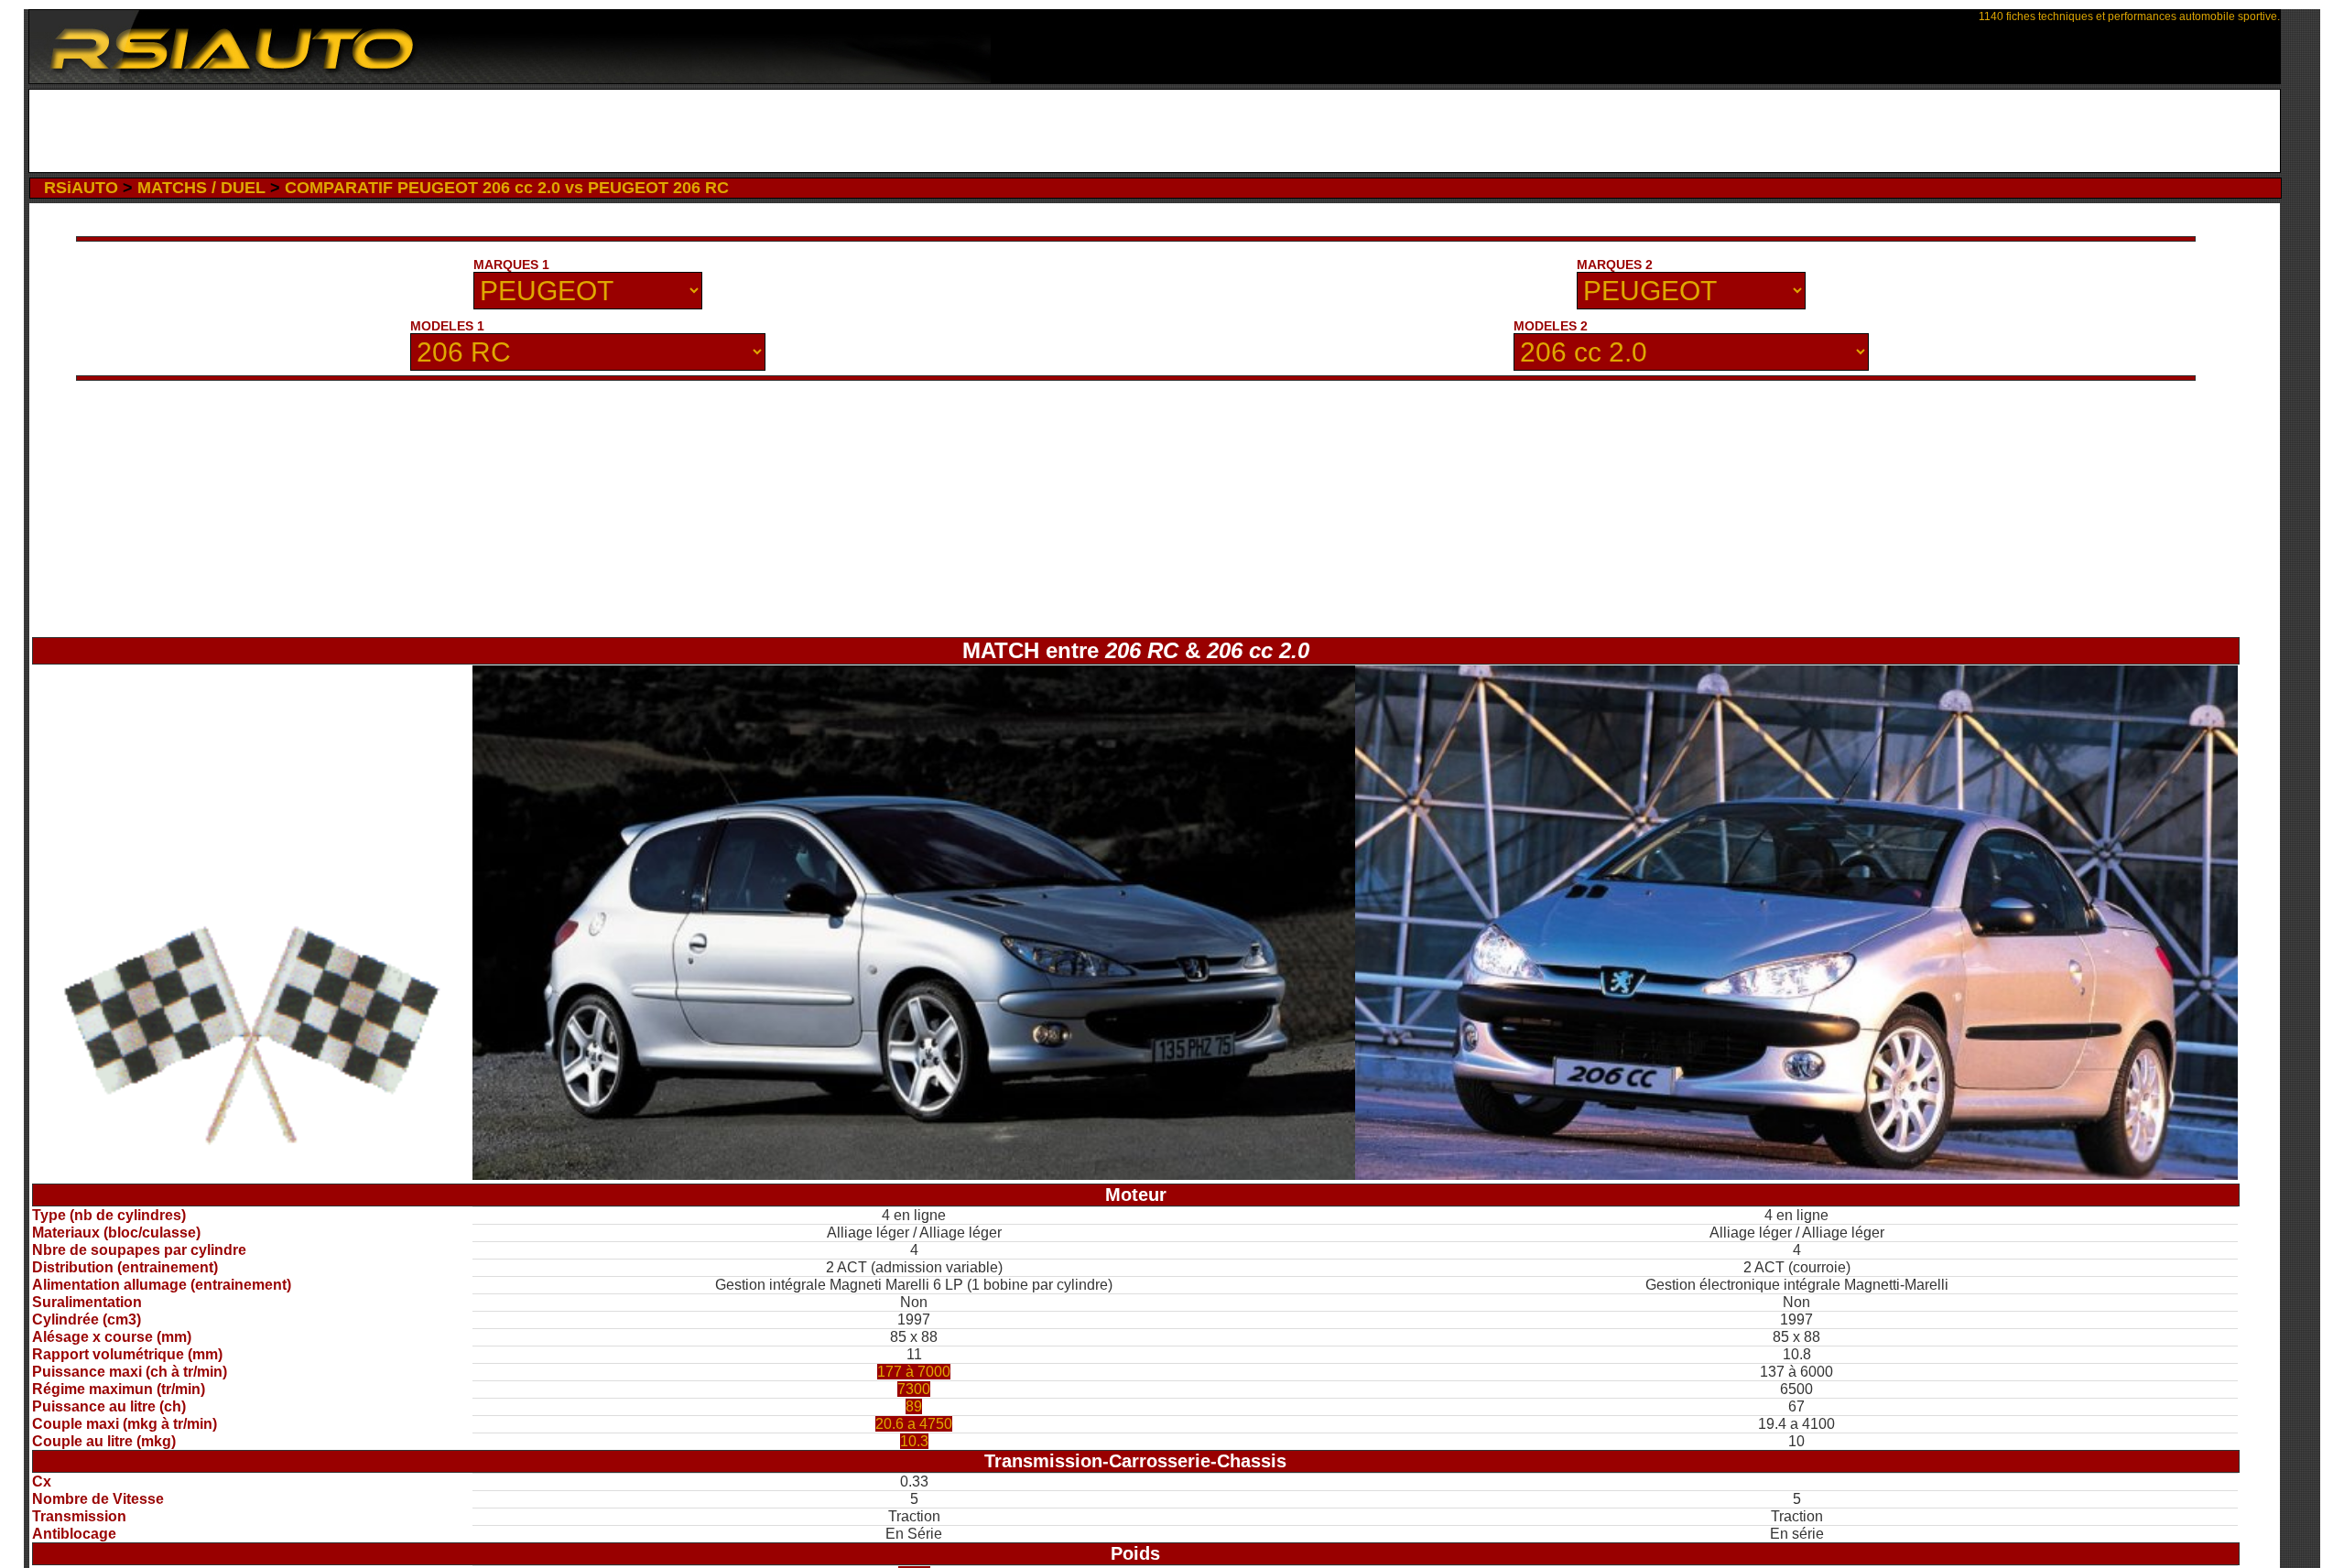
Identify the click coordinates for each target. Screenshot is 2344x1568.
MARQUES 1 (511, 265)
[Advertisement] (1154, 131)
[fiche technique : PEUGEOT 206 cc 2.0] (1796, 1175)
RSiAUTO (81, 188)
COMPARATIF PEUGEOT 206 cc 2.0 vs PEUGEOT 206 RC (507, 188)
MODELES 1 (447, 326)
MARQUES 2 (1615, 265)
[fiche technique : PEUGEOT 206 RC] (914, 1175)
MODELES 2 (1551, 326)
